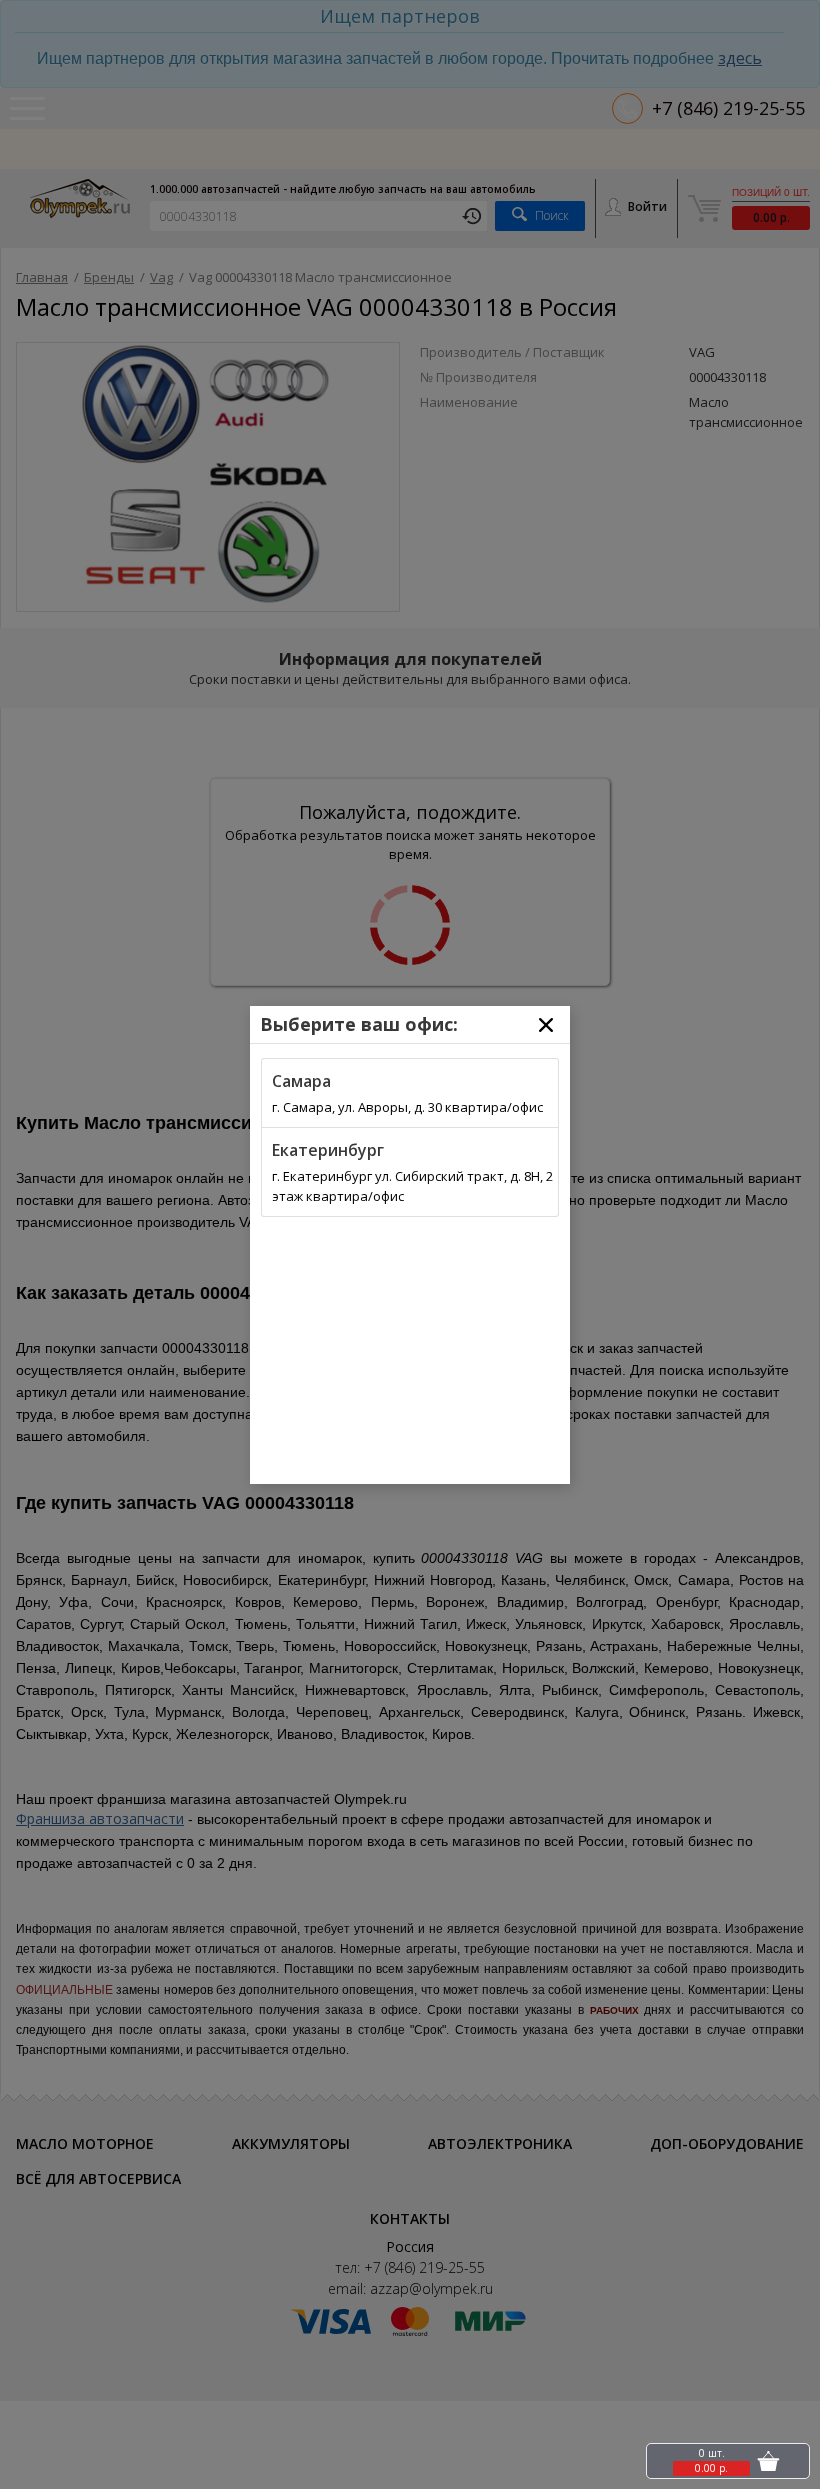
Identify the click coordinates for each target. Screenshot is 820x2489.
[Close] (546, 1025)
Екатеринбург (328, 1150)
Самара (301, 1081)
